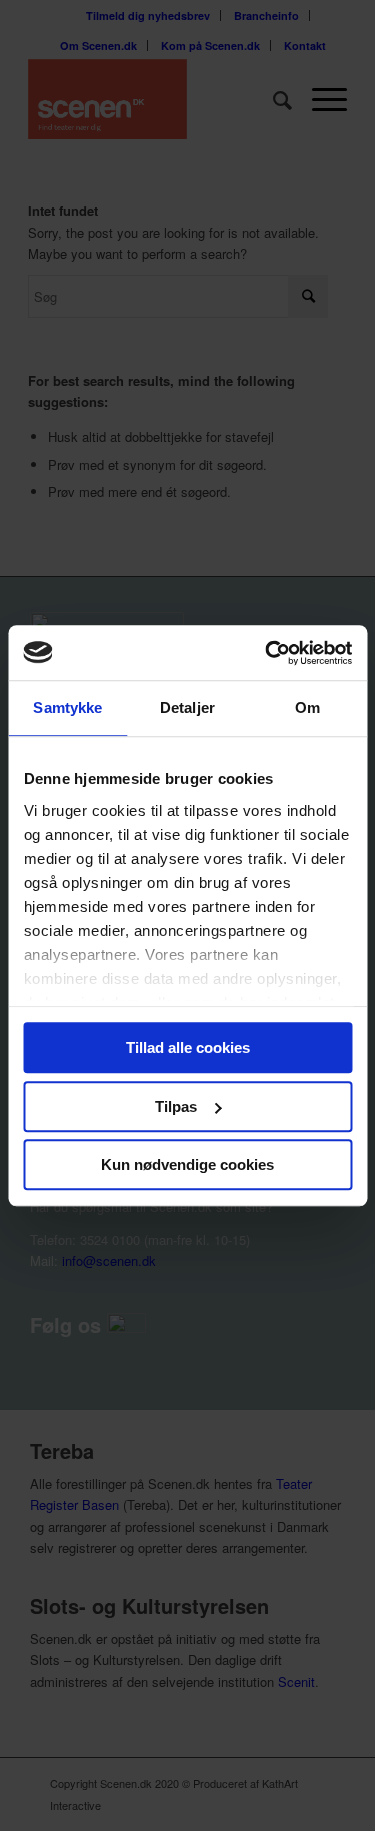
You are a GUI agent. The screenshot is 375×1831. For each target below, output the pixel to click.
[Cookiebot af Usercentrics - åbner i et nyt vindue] (267, 653)
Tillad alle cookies (188, 1047)
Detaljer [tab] (187, 707)
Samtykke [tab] (67, 707)
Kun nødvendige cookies (187, 1164)
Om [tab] (307, 707)
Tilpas (176, 1106)
